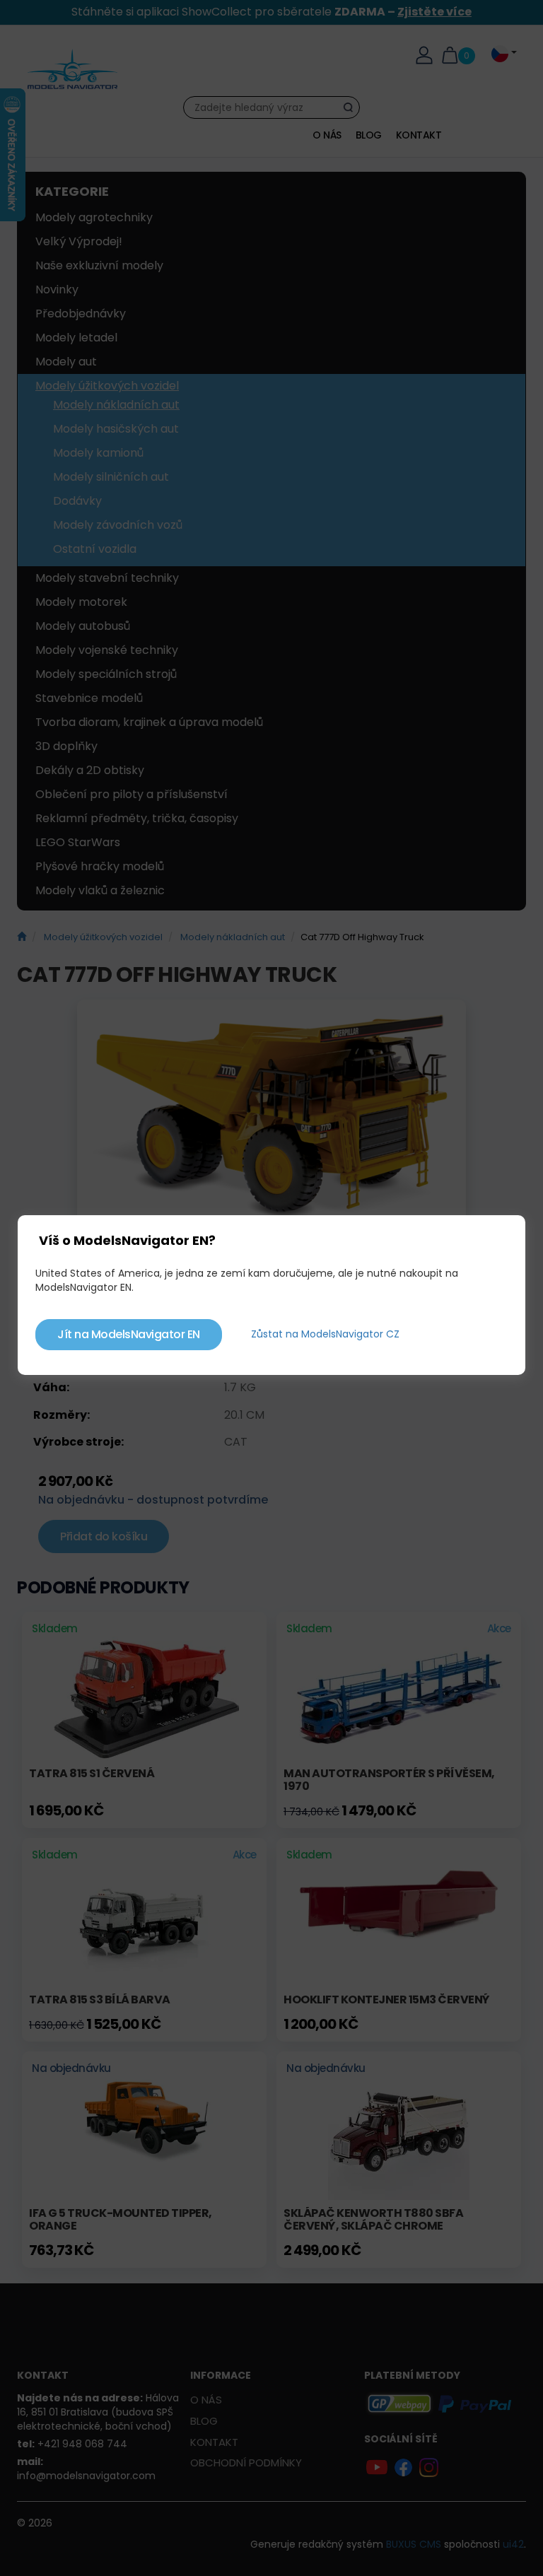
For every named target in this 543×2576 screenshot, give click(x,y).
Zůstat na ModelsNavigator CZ (325, 1334)
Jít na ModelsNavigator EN (129, 1334)
